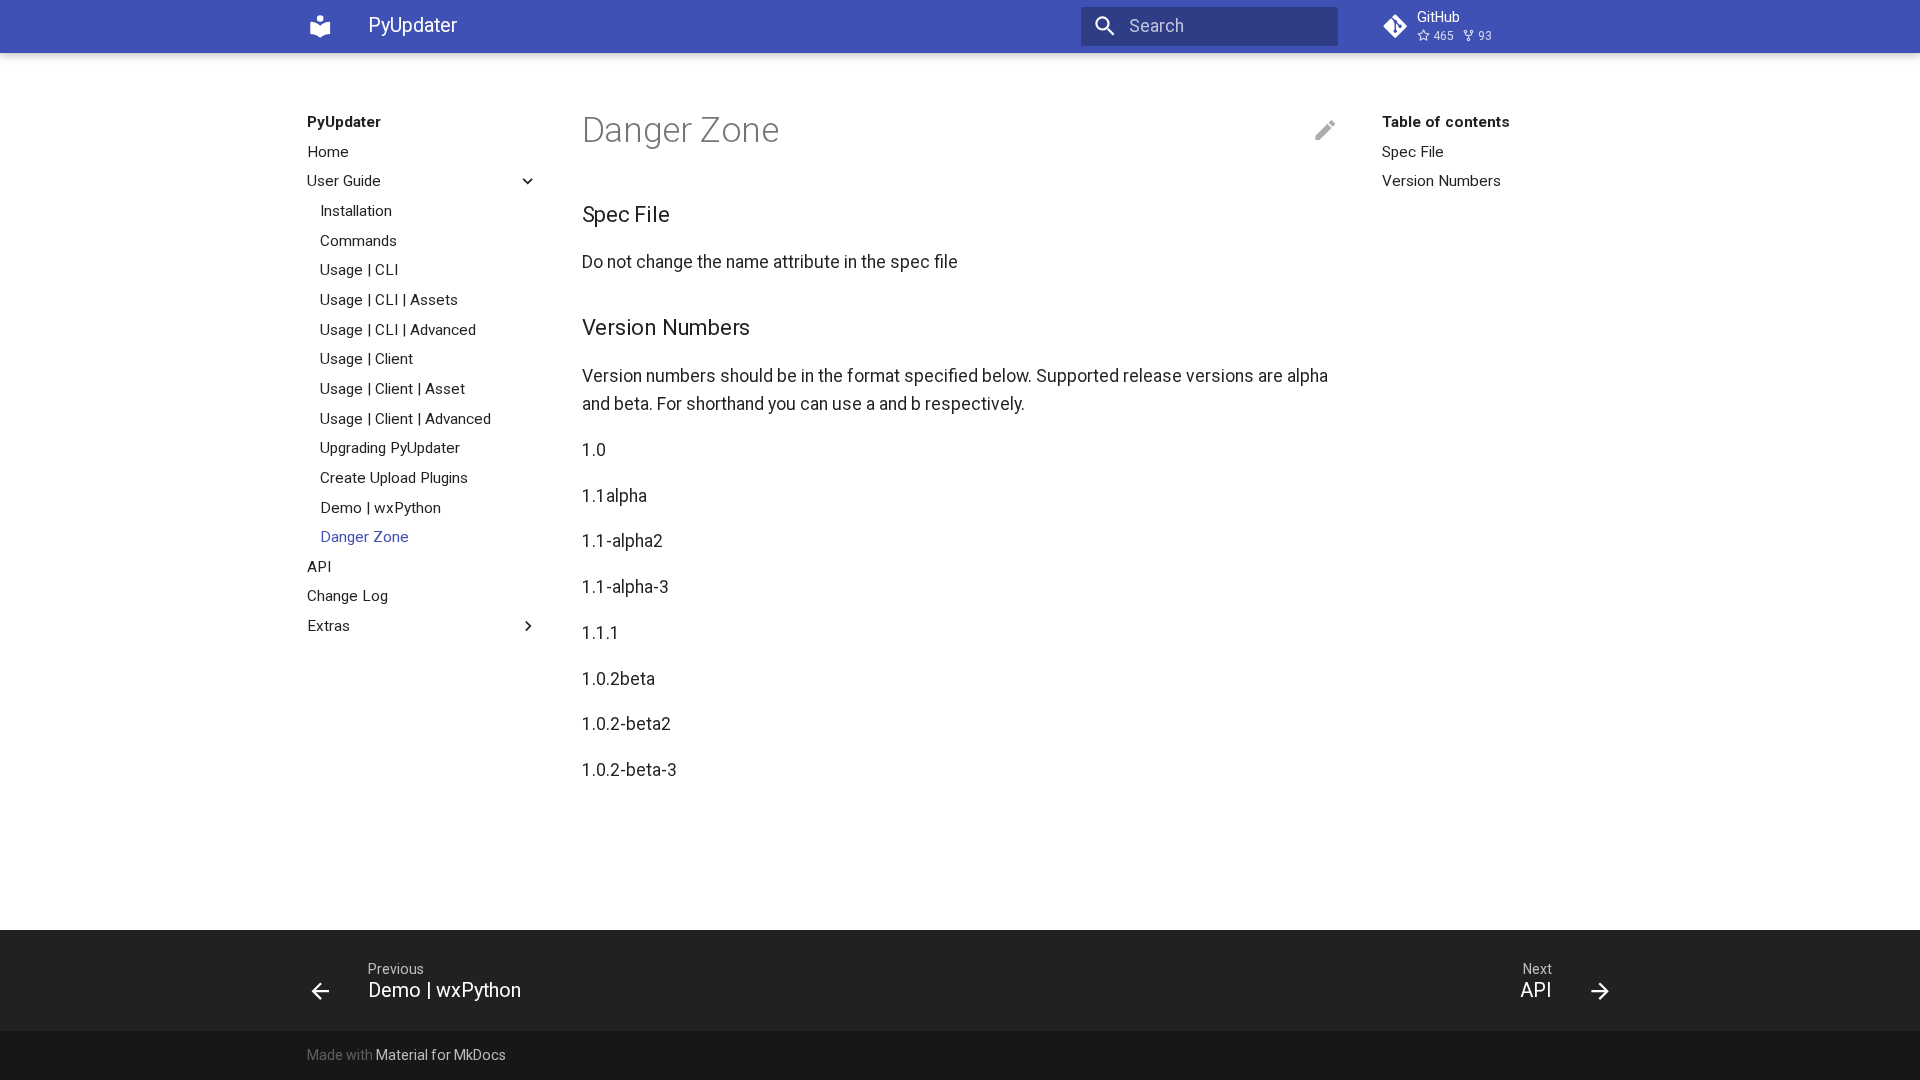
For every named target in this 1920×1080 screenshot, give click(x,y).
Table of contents (1446, 122)
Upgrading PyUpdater (390, 448)
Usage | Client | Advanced (405, 419)
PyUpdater (344, 122)
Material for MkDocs (441, 1055)
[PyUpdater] (320, 26)
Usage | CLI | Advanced (398, 330)
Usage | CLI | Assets (389, 300)
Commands (358, 241)
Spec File (1413, 152)
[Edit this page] (1325, 131)
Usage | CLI (359, 270)
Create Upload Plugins (394, 478)
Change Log (347, 596)
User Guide (344, 181)
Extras (328, 626)
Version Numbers (1441, 181)
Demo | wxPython (380, 508)
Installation (356, 211)
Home (328, 152)
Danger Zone (364, 537)
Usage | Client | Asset (392, 389)
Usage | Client (366, 359)
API (319, 567)
